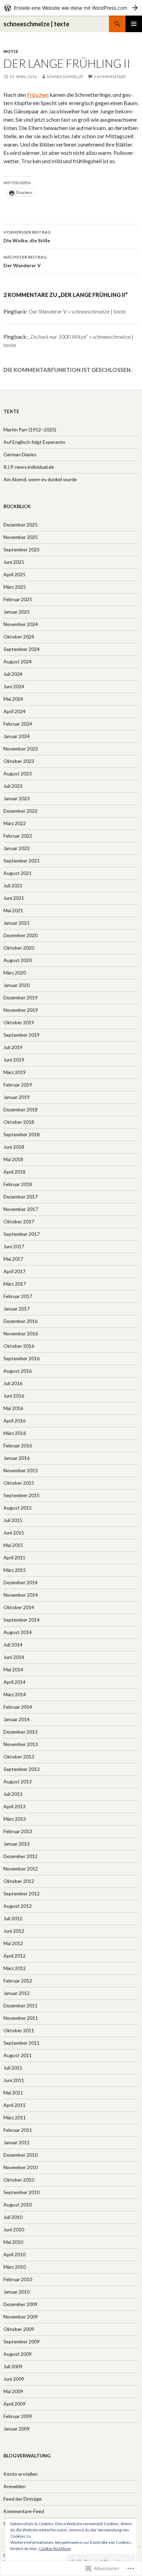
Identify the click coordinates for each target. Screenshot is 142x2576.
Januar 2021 (17, 923)
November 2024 (21, 624)
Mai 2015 (13, 1545)
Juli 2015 (13, 1520)
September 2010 (22, 2192)
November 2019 (21, 1010)
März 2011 (15, 2117)
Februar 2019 (18, 1085)
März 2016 (15, 1433)
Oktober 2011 (19, 2030)
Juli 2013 (13, 1794)
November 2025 (21, 537)
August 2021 (18, 873)
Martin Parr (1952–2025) (30, 430)
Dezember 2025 (21, 525)
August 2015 (18, 1508)
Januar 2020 (17, 985)
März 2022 (15, 823)
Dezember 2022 (21, 811)
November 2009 (21, 2317)
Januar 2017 (17, 1309)
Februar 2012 (18, 1981)
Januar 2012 (17, 1993)
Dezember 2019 (21, 997)
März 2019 (15, 1072)
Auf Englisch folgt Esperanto (34, 442)
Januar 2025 (17, 612)
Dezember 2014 (21, 1582)
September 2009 (22, 2341)
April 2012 (14, 1956)
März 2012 (15, 1968)
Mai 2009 (13, 2391)
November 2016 (21, 1333)
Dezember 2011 (21, 2005)
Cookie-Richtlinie (55, 2549)
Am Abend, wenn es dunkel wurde (40, 479)
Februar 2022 (18, 836)
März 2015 (15, 1570)
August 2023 (18, 773)
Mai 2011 (13, 2093)
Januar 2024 (17, 736)
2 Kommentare (110, 77)
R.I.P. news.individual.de (29, 467)
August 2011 (18, 2055)
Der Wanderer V (25, 261)
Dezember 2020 (21, 935)
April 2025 (14, 574)
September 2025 (22, 549)
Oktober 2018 (19, 1122)
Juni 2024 (14, 686)
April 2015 (14, 1557)
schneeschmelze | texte (36, 24)
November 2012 (21, 1869)
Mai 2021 (13, 910)
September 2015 (22, 1495)
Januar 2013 (17, 1844)
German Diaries (20, 454)
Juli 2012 (13, 1918)
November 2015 (21, 1470)
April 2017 (14, 1271)
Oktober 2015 (19, 1483)
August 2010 (18, 2205)
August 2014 (18, 1632)
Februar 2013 (18, 1831)
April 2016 (14, 1421)
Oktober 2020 (19, 948)
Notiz (11, 51)
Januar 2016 (17, 1458)
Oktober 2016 (19, 1346)
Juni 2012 (14, 1931)
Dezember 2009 (21, 2304)
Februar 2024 (18, 724)
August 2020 (18, 960)
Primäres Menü (134, 24)
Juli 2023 (13, 786)
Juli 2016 (13, 1383)
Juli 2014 (13, 1645)
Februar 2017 (18, 1296)
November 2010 (21, 2167)
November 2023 (21, 749)
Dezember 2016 (21, 1321)
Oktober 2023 (19, 761)
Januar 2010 (17, 2292)
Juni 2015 (14, 1533)
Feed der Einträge (23, 2499)
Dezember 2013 (21, 1732)
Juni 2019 (14, 1060)
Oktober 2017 (19, 1221)
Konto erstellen (21, 2474)
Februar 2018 (18, 1184)
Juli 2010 (13, 2217)
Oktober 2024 (19, 637)
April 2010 (14, 2254)
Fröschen (38, 95)
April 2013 (14, 1806)
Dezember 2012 (21, 1856)
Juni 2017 (14, 1246)
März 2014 (15, 1694)
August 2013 (18, 1781)
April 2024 (14, 711)
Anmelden (14, 2486)
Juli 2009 (13, 2366)
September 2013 (22, 1769)
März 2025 (15, 587)
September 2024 (22, 649)
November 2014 (21, 1595)
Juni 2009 (14, 2379)
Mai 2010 (13, 2242)
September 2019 (22, 1035)
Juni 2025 (14, 562)
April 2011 (14, 2105)
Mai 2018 (13, 1159)
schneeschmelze (65, 77)
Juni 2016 (14, 1396)
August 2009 (18, 2354)
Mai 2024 (13, 699)
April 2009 (14, 2404)
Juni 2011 (14, 2080)
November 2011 (21, 2018)
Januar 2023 (17, 798)
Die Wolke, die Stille (27, 236)
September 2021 (22, 861)
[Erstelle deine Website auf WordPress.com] (71, 8)
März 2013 (15, 1819)
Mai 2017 (13, 1259)
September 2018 (22, 1134)
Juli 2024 (13, 674)
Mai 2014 (13, 1669)
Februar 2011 (18, 2130)
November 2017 (21, 1209)
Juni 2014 (14, 1657)
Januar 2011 (17, 2142)
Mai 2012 (13, 1943)
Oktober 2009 (19, 2329)
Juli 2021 (13, 885)
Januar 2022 (17, 848)
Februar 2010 (18, 2279)
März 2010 (15, 2267)
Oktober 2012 (19, 1881)
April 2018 (14, 1172)
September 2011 (22, 2043)
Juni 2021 (14, 898)
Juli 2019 (13, 1047)
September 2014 (22, 1620)
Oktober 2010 (19, 2180)
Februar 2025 (18, 599)
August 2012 (18, 1906)
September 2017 (22, 1234)
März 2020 (15, 973)
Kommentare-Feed (24, 2511)
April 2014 (14, 1682)
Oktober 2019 (19, 1022)
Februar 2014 (18, 1707)
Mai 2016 (13, 1408)
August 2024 (18, 661)
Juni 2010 (14, 2229)
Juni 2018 (14, 1147)
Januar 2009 (17, 2429)
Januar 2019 (17, 1097)
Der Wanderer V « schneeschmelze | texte (77, 311)
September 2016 (22, 1358)
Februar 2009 (18, 2416)
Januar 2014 (17, 1719)
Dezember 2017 (21, 1197)
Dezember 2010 (21, 2155)
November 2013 (21, 1744)
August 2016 (18, 1371)
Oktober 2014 (19, 1607)
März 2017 (15, 1284)
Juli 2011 (13, 2068)
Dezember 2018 (21, 1109)
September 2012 (22, 1893)
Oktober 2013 (19, 1757)
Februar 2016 (18, 1445)
